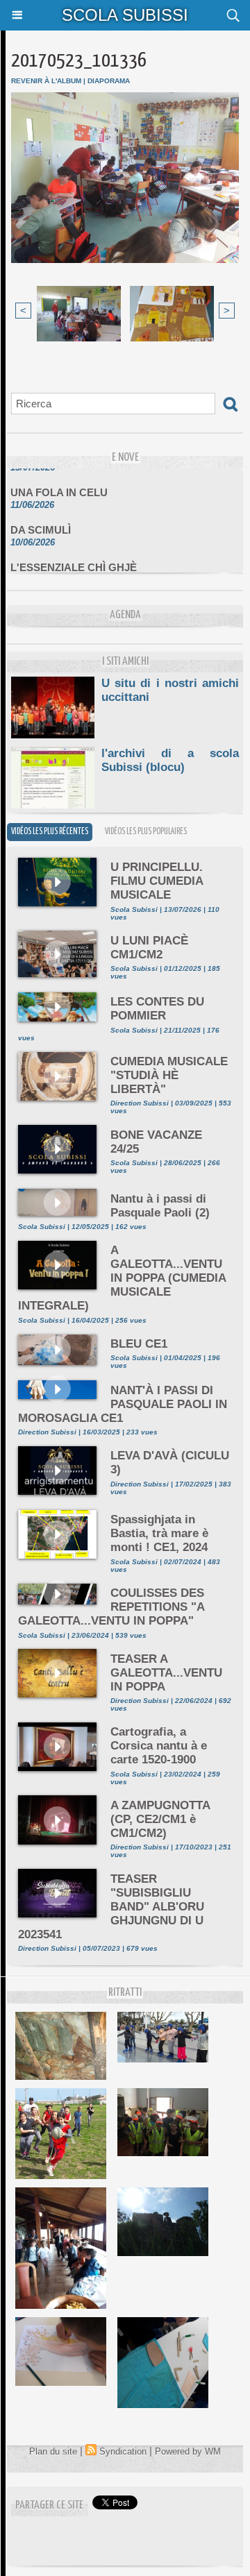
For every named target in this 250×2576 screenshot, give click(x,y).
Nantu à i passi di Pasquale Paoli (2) (160, 1206)
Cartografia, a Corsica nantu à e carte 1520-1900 (159, 1746)
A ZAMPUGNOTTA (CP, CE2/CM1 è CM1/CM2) (160, 1819)
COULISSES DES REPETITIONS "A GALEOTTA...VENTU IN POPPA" (111, 1607)
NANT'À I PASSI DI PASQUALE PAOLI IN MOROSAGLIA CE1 (123, 1404)
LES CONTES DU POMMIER (157, 1009)
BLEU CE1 (139, 1344)
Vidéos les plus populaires (146, 832)
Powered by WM (188, 2451)
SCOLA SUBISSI (125, 15)
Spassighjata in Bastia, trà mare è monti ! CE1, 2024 (159, 1533)
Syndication (123, 2451)
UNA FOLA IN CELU (59, 484)
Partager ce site (49, 2506)
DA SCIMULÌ (41, 522)
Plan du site (53, 2451)
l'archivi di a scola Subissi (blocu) (170, 760)
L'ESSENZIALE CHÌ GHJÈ (74, 559)
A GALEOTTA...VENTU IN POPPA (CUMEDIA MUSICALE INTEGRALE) (122, 1278)
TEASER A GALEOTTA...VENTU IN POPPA (166, 1673)
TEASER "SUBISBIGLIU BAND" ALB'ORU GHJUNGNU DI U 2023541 (111, 1907)
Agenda (125, 615)
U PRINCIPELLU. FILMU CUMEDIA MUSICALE (157, 881)
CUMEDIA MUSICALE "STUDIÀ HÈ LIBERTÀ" (169, 1075)
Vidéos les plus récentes (50, 832)
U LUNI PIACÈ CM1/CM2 (149, 948)
